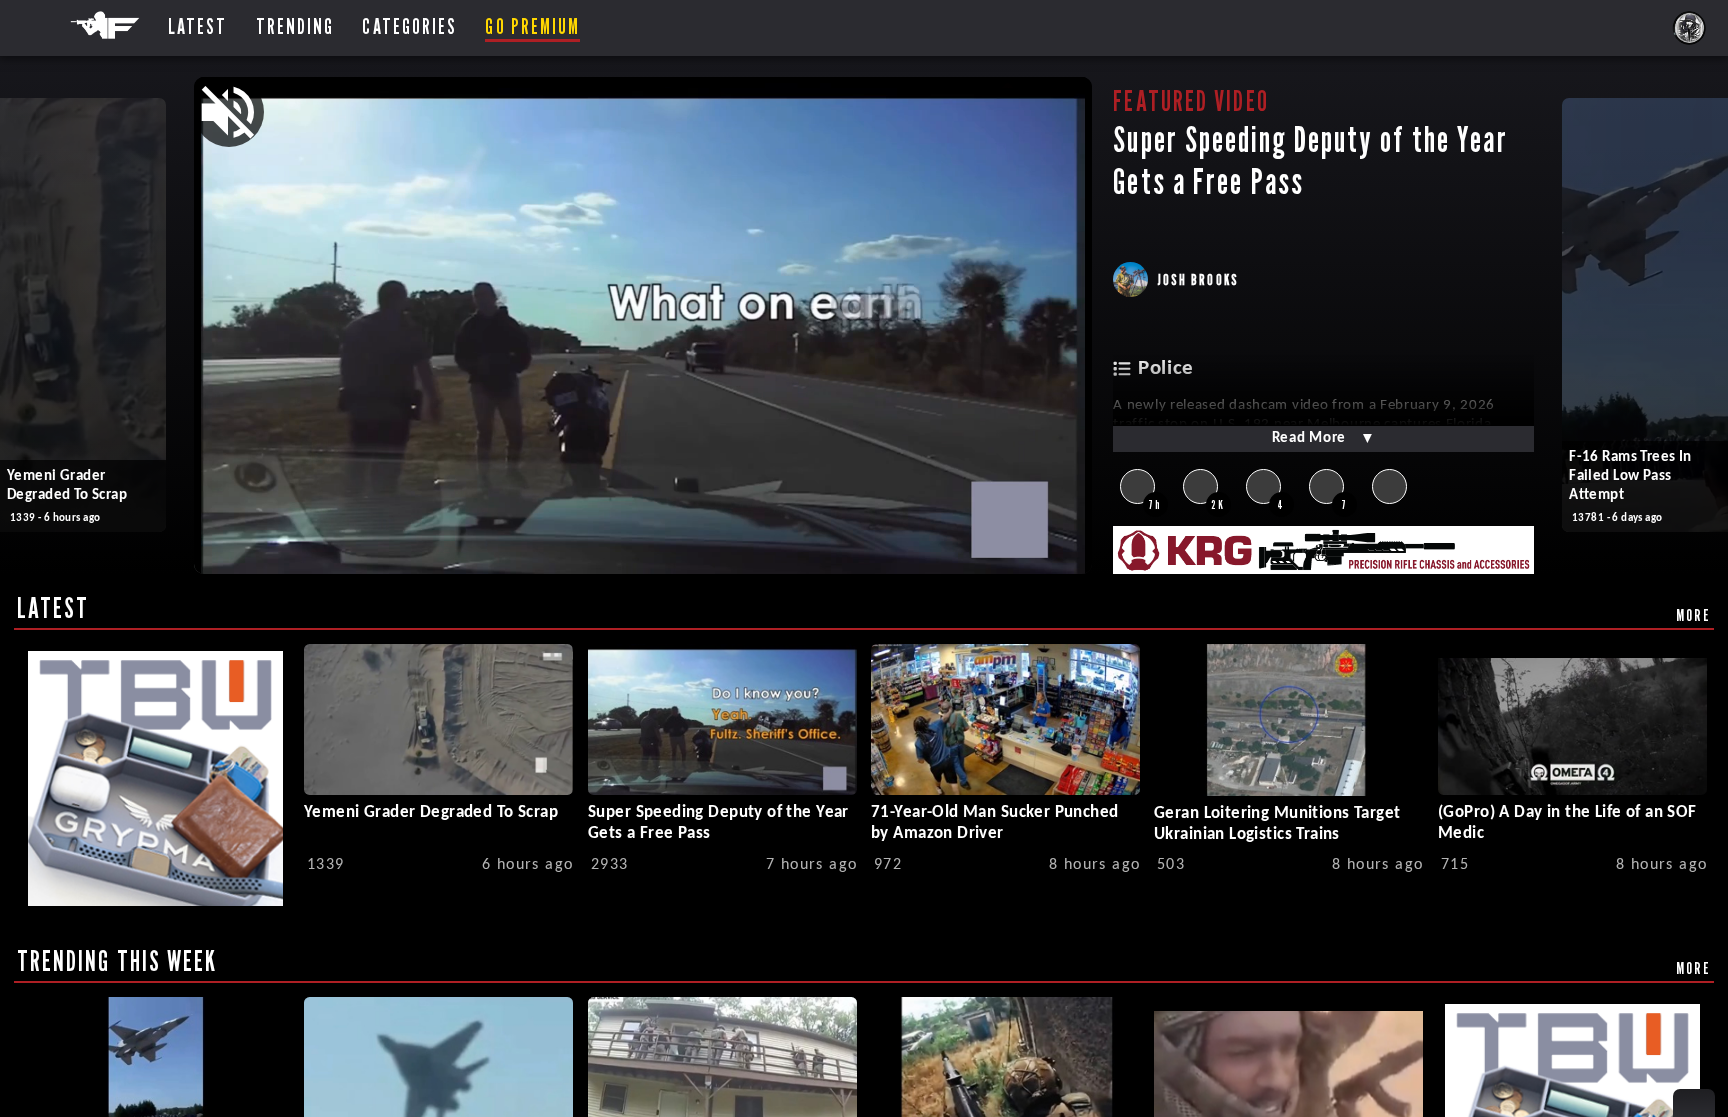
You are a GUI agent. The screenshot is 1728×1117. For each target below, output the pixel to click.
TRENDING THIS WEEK (117, 961)
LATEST (53, 608)
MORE (1693, 615)
